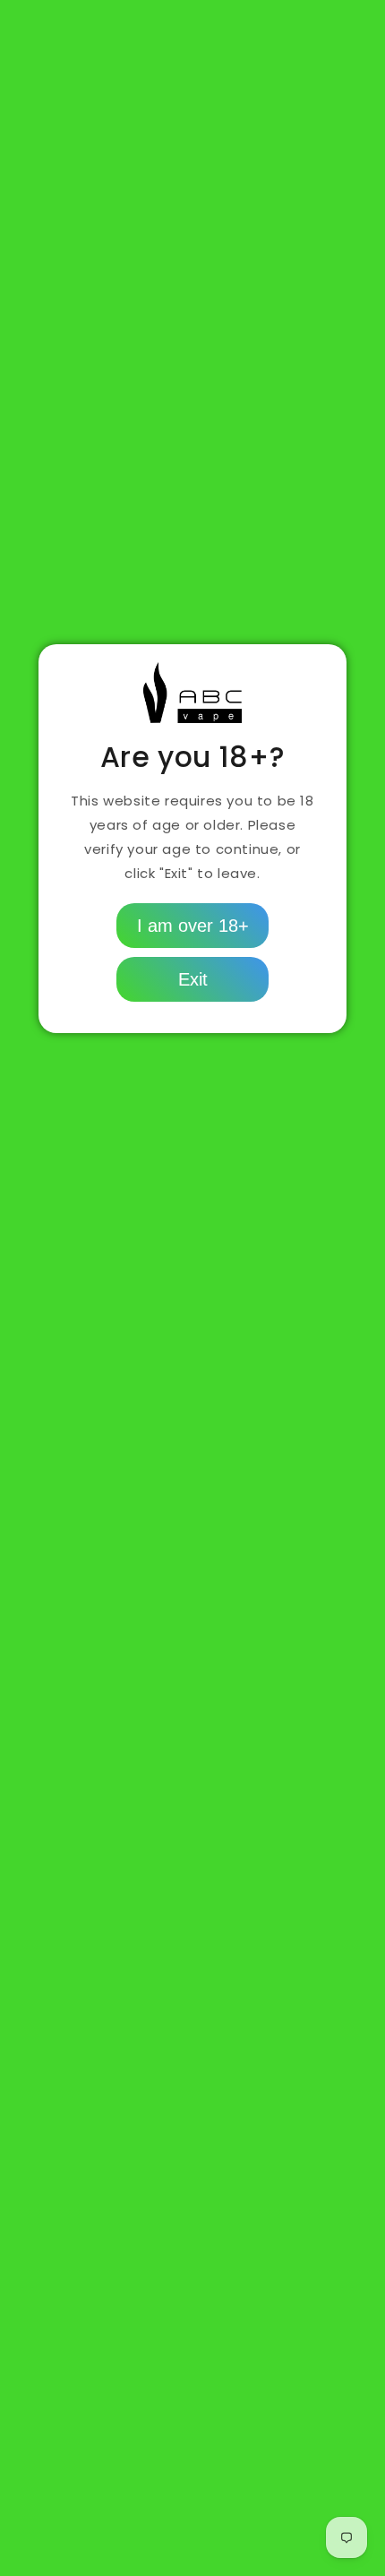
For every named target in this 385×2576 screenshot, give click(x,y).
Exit (193, 979)
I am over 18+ (193, 926)
